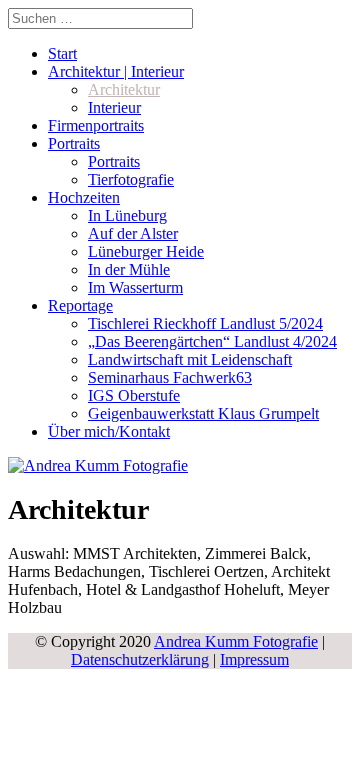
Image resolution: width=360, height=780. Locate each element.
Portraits (74, 143)
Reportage (80, 305)
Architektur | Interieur (116, 71)
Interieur (114, 107)
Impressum (254, 659)
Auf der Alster (133, 233)
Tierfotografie (131, 179)
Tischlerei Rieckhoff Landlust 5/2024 (205, 323)
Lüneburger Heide (146, 251)
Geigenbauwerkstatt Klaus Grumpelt (203, 413)
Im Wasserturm (135, 287)
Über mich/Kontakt (109, 431)
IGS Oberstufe (134, 395)
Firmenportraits (96, 125)
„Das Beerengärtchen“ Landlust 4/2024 (212, 341)
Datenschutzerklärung (140, 659)
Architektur (124, 89)
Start (62, 53)
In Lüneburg (127, 215)
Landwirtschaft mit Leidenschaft (190, 359)
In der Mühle (129, 269)
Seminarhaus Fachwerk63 (170, 377)
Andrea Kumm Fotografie (236, 641)
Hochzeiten (84, 197)
